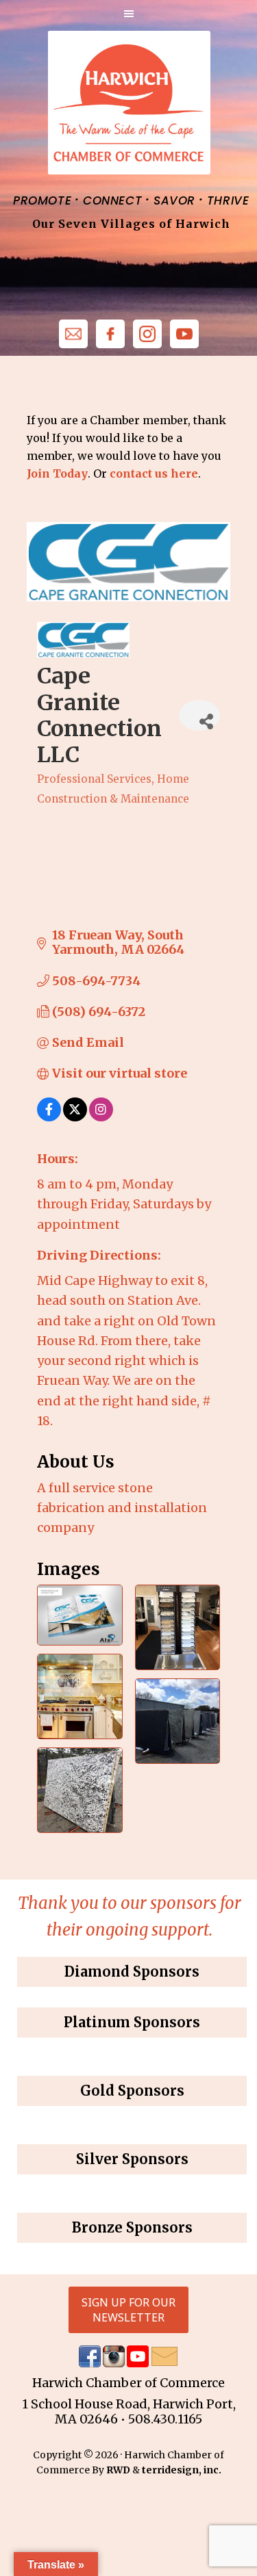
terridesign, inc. (182, 2470)
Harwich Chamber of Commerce (128, 103)
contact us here (154, 473)
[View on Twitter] (75, 1117)
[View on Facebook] (49, 1117)
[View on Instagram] (101, 1117)
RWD (118, 2470)
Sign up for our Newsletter (128, 2310)
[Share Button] (199, 715)
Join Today (57, 473)
